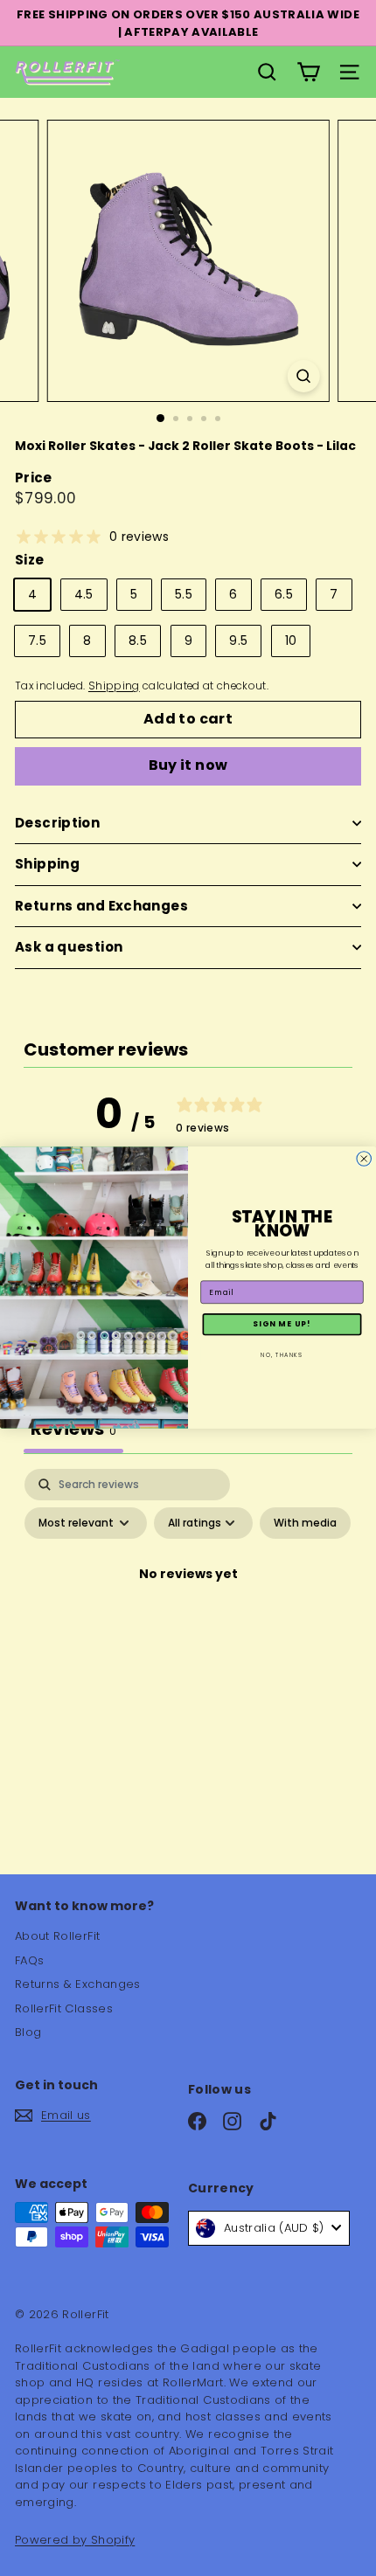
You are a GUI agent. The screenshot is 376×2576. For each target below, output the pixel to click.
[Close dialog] (364, 1159)
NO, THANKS (282, 1355)
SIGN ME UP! (282, 1324)
